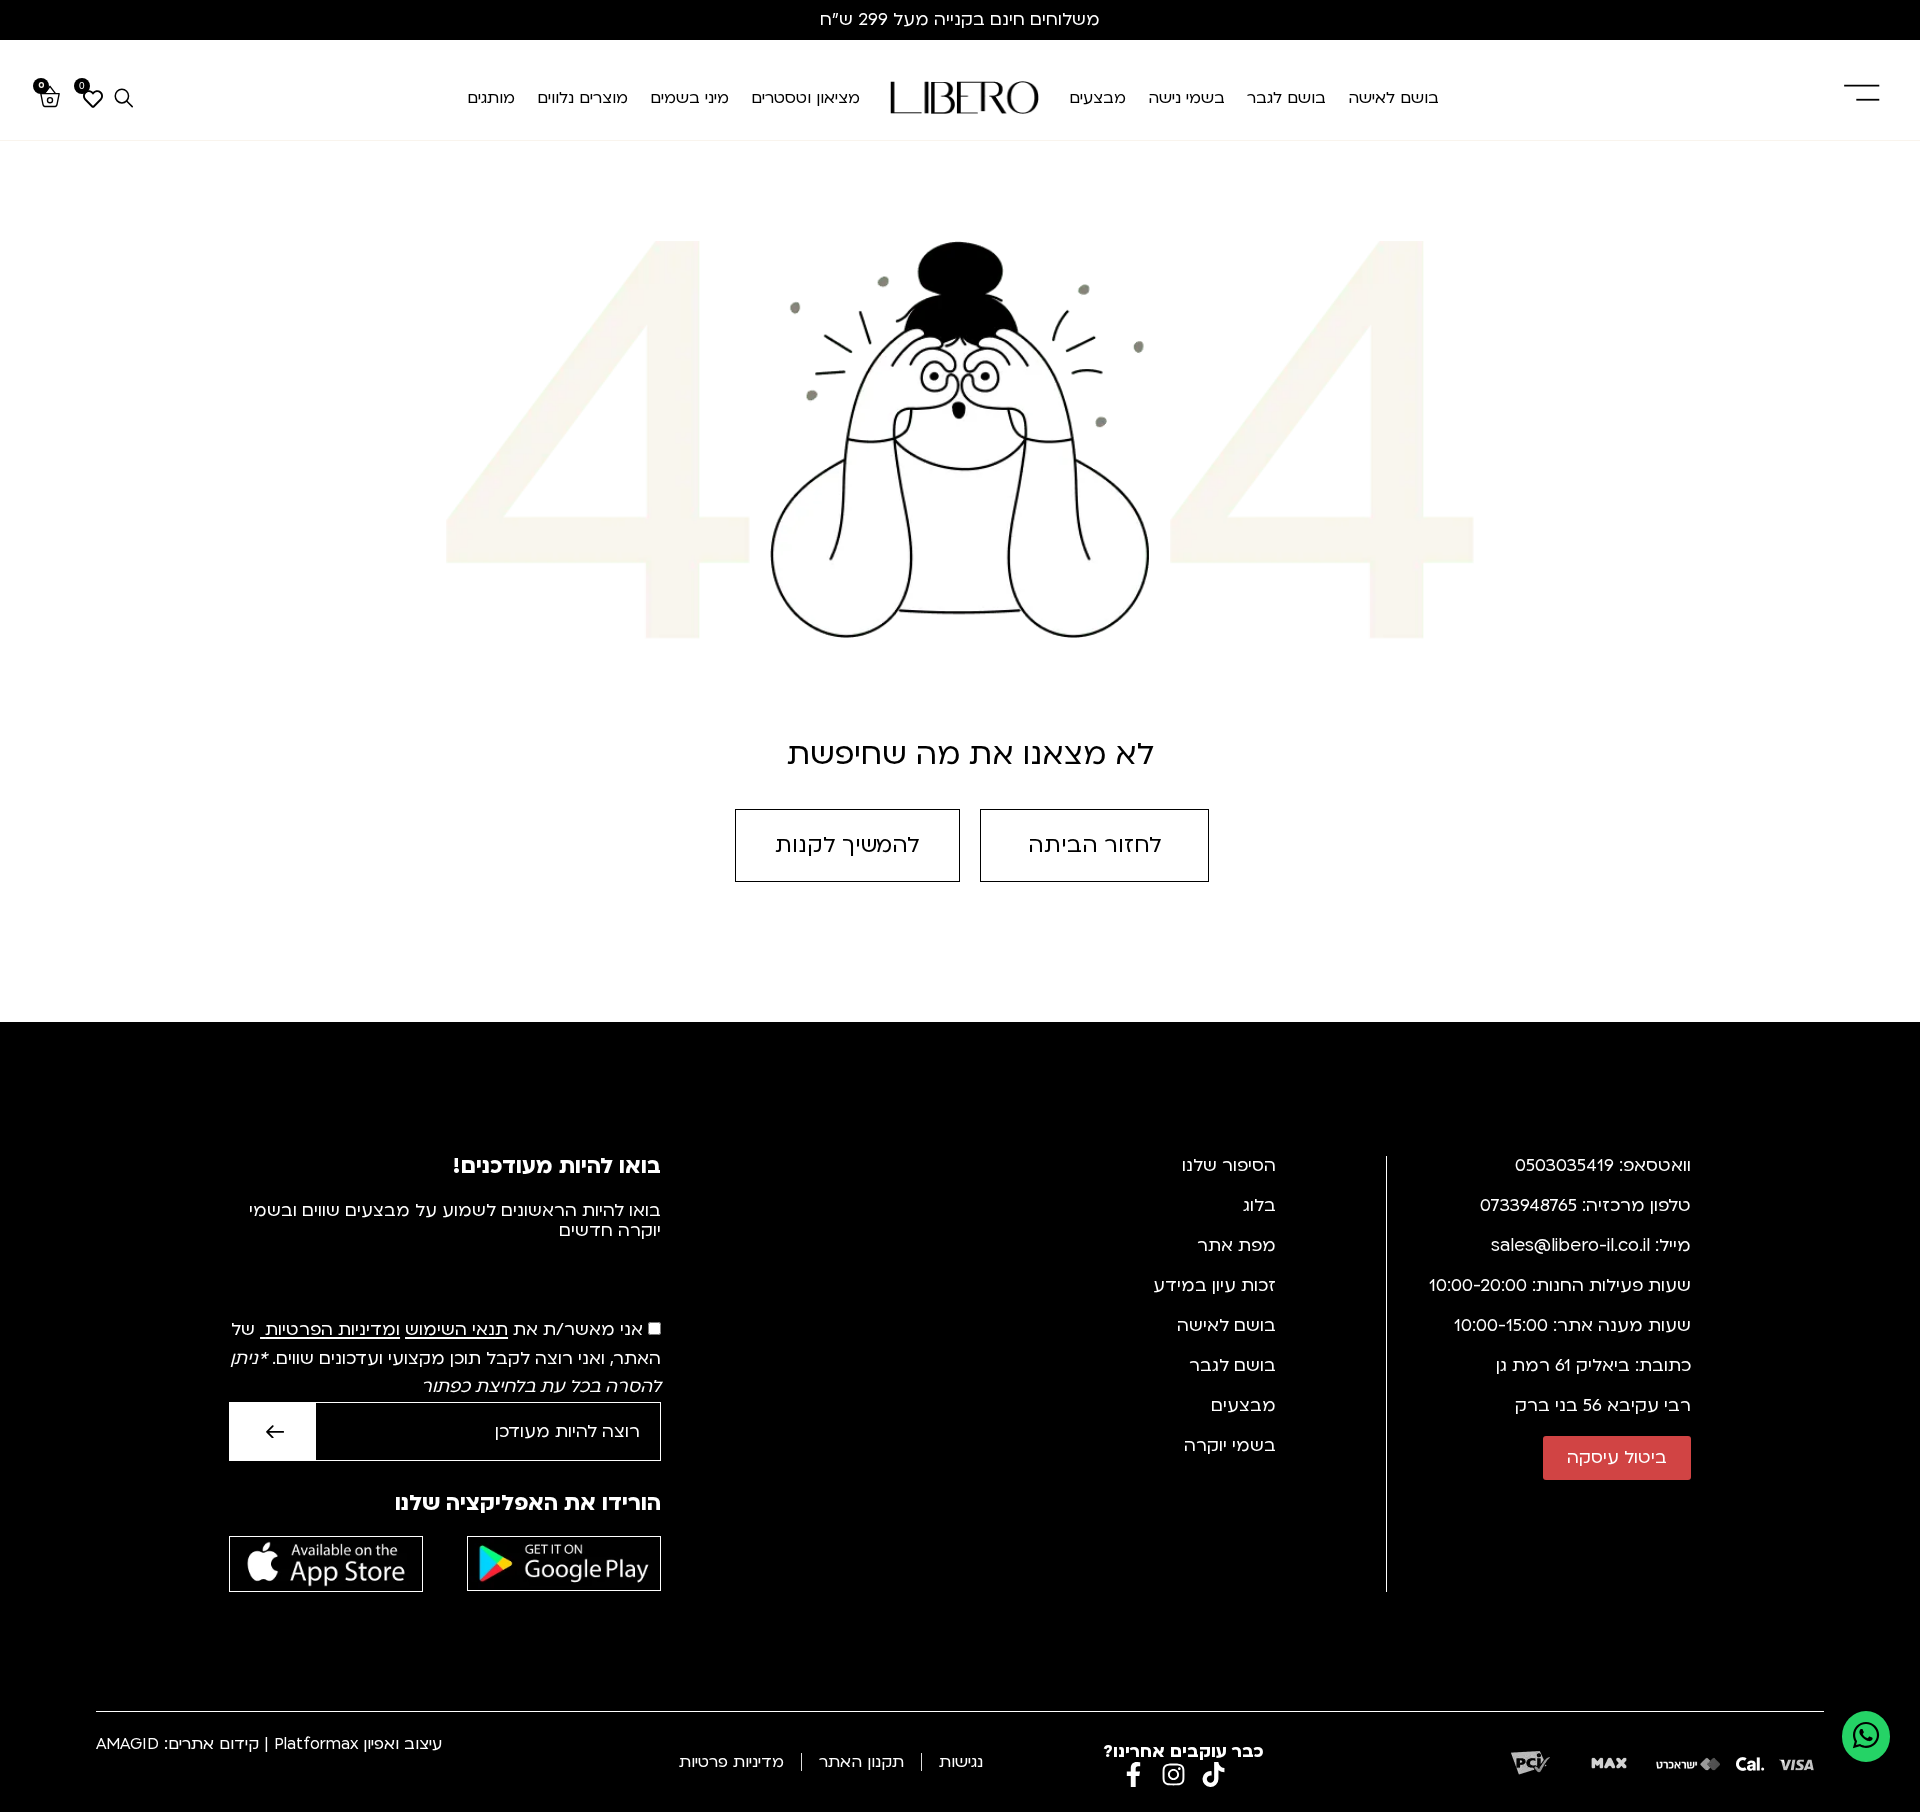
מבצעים (1097, 98)
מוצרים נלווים (582, 98)
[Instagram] (1173, 1774)
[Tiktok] (1213, 1774)
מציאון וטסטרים (805, 98)
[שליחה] (272, 1431)
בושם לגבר (1286, 98)
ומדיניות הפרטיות (332, 1330)
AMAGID (127, 1744)
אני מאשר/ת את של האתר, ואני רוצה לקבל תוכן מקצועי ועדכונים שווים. (445, 1359)
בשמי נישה (1186, 98)
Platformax (316, 1744)
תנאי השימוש (456, 1330)
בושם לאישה (1393, 98)
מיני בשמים (689, 98)
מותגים (491, 98)
